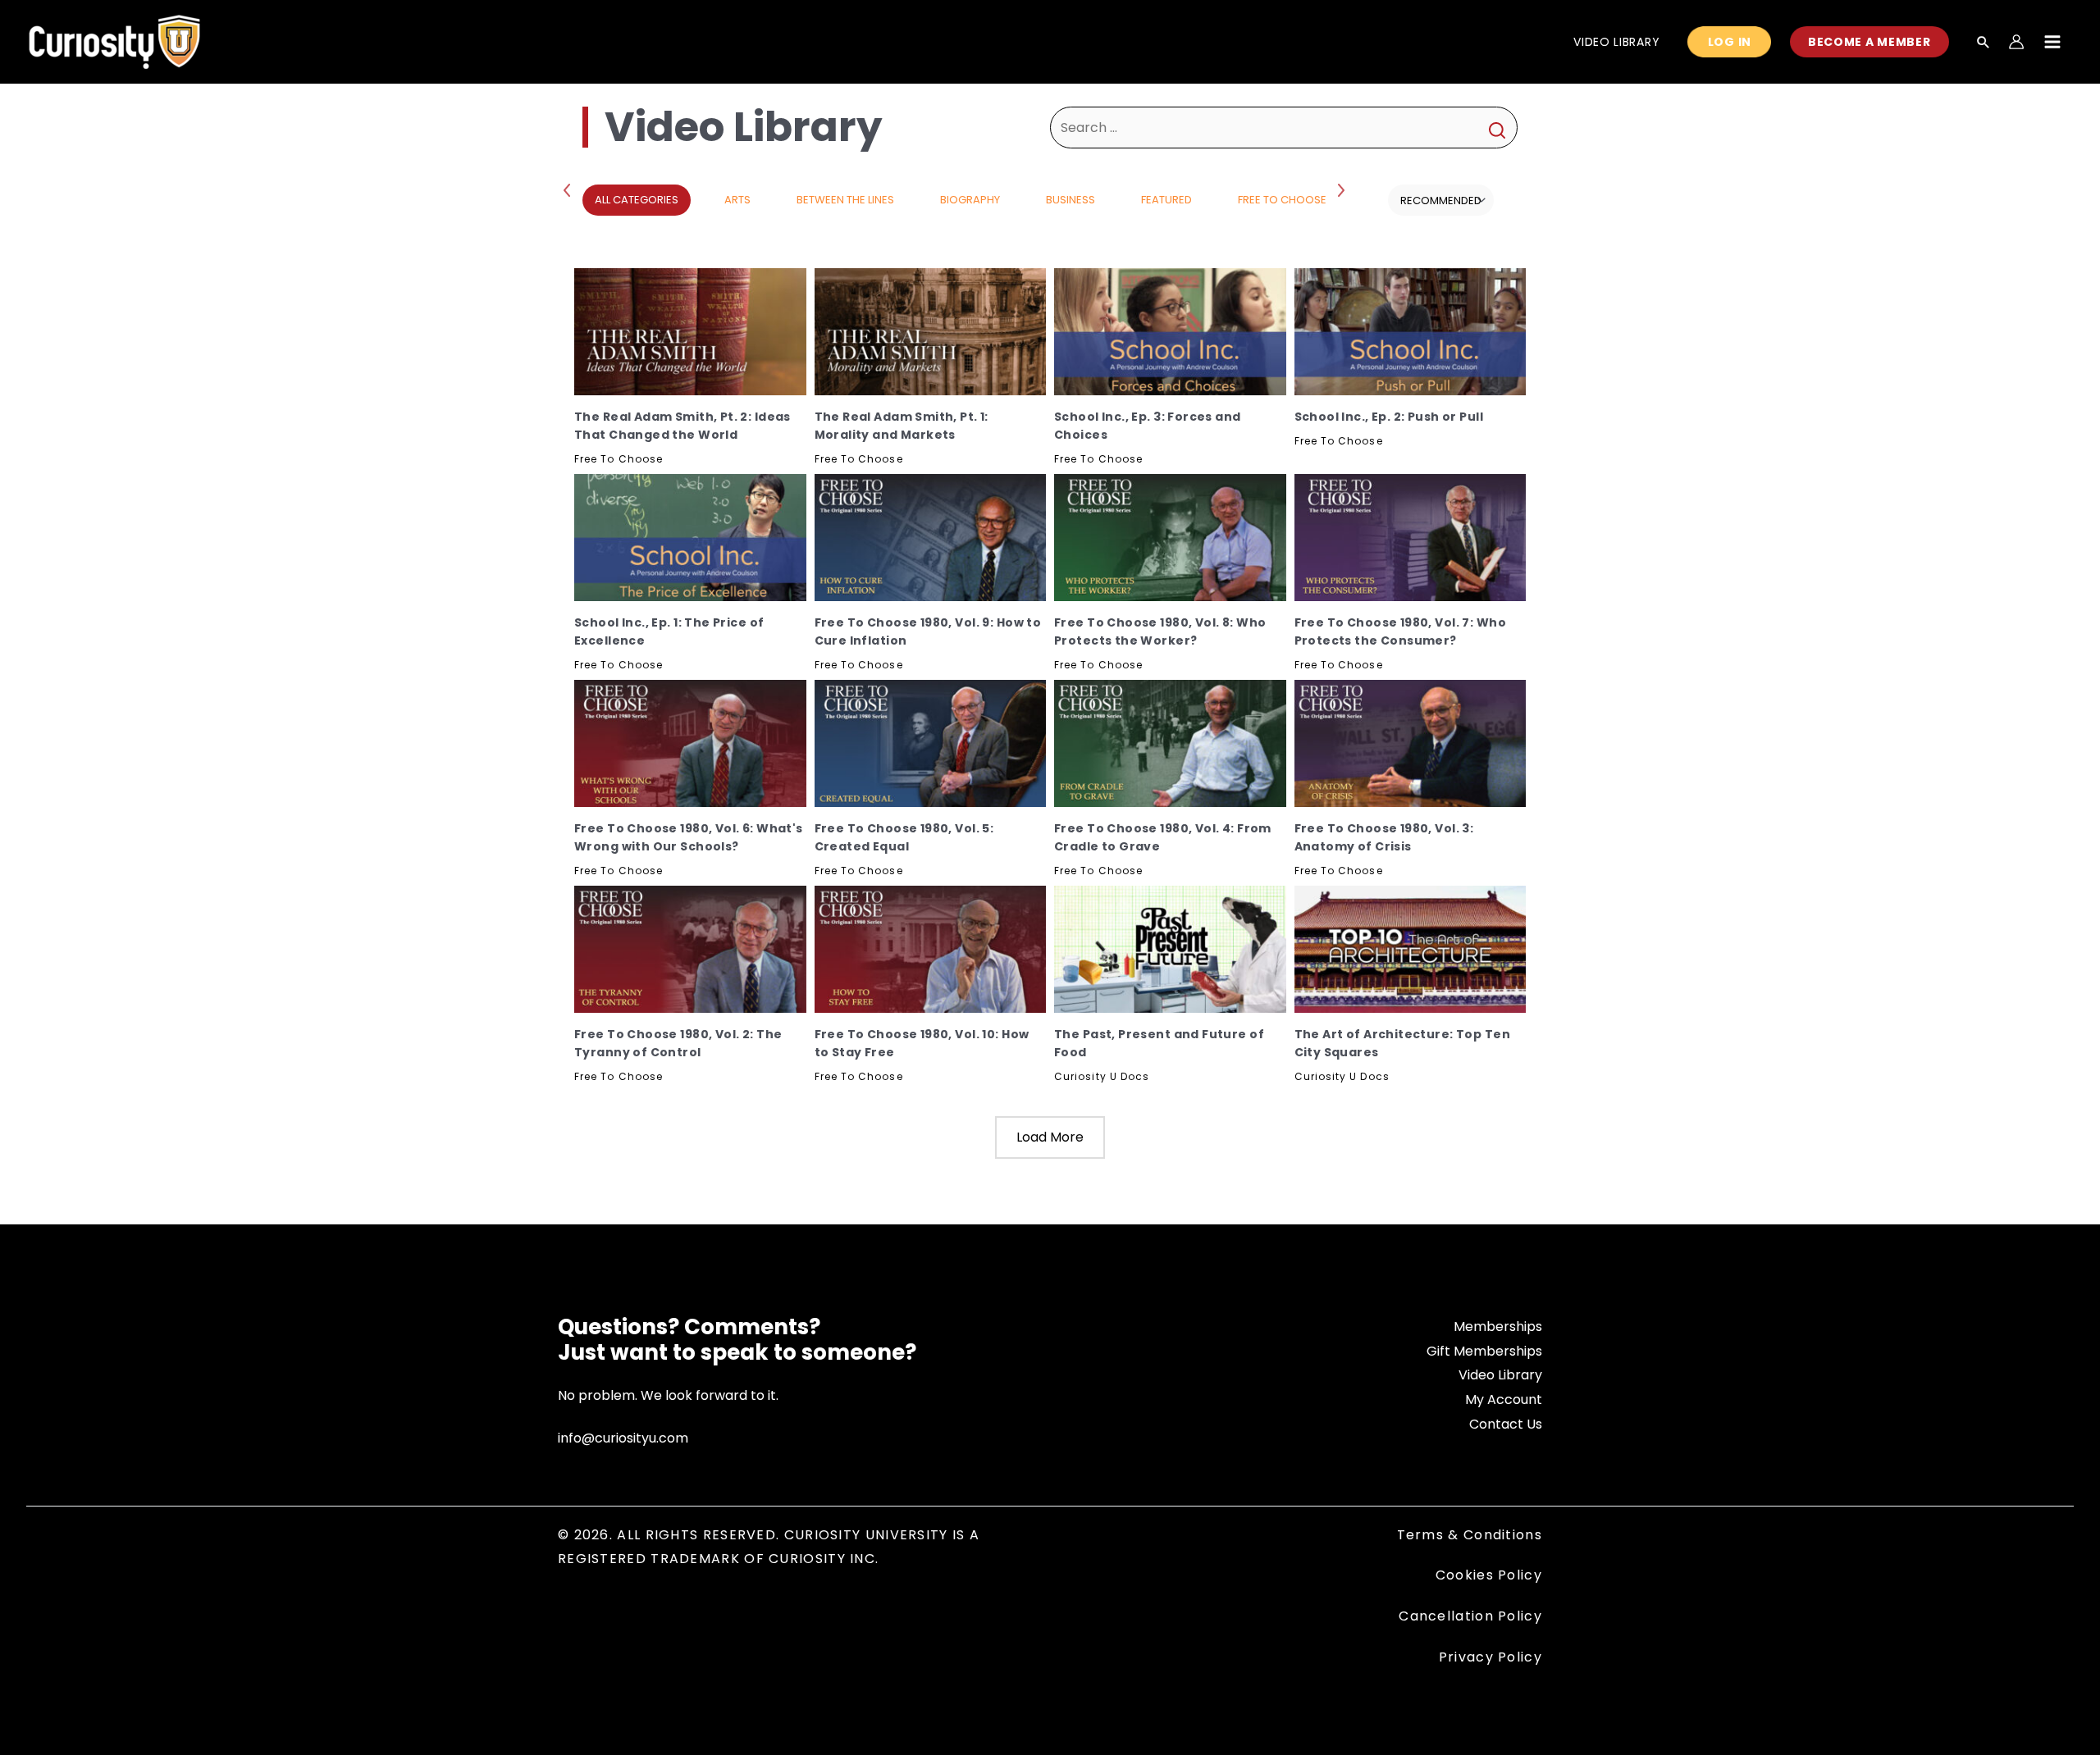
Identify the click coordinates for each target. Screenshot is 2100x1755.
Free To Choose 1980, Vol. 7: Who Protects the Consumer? (1400, 631)
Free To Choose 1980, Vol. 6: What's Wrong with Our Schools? (689, 837)
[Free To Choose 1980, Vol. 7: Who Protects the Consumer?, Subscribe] (1411, 538)
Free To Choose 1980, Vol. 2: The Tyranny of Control (678, 1043)
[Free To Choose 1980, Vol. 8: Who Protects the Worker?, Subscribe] (1170, 538)
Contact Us (1506, 1424)
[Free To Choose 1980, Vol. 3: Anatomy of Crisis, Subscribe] (1411, 743)
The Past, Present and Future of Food (1159, 1043)
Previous (570, 189)
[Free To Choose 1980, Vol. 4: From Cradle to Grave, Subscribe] (1170, 743)
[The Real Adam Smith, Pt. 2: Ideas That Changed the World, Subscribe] (690, 332)
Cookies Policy (1489, 1575)
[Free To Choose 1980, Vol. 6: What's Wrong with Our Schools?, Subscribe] (690, 743)
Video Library (1500, 1375)
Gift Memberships (1484, 1351)
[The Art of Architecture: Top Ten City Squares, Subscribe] (1411, 949)
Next (1343, 189)
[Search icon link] (1984, 43)
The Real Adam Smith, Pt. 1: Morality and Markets (902, 426)
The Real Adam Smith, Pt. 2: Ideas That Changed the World (682, 426)
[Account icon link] (2016, 42)
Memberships (1498, 1327)
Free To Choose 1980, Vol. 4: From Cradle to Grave (1163, 837)
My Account (1504, 1399)
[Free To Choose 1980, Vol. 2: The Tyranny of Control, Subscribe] (690, 949)
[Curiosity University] (114, 41)
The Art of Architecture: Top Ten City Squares (1402, 1043)
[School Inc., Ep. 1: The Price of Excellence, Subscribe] (690, 538)
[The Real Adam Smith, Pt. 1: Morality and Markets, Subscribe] (931, 332)
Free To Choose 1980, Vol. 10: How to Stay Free (922, 1043)
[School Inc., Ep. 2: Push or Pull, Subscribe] (1411, 332)
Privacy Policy (1491, 1657)
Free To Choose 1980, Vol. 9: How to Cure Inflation (928, 631)
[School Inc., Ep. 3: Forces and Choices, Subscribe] (1170, 332)
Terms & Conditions (1470, 1535)
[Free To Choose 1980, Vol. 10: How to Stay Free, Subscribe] (931, 949)
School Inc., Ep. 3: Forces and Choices (1148, 426)
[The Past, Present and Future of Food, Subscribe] (1170, 949)
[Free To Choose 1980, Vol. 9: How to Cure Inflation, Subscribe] (931, 538)
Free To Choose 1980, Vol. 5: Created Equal (904, 837)
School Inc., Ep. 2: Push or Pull (1389, 417)
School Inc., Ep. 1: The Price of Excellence (669, 631)
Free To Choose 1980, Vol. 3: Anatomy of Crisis (1384, 837)
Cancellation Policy (1470, 1616)
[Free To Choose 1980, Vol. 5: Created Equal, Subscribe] (931, 743)
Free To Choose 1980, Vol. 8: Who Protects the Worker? (1160, 631)
